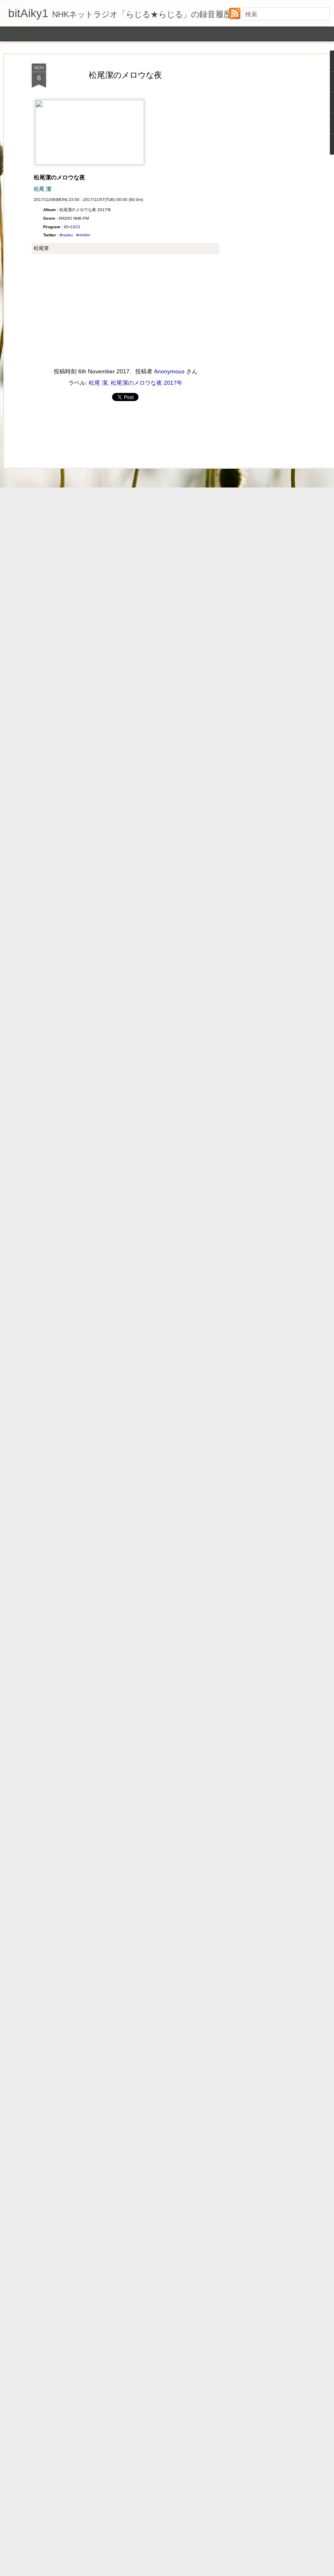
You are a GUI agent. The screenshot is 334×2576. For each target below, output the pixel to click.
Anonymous (169, 371)
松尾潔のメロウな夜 (125, 75)
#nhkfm (83, 235)
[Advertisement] (264, 192)
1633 (75, 227)
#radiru (66, 235)
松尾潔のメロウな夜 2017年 (147, 383)
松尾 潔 (98, 383)
